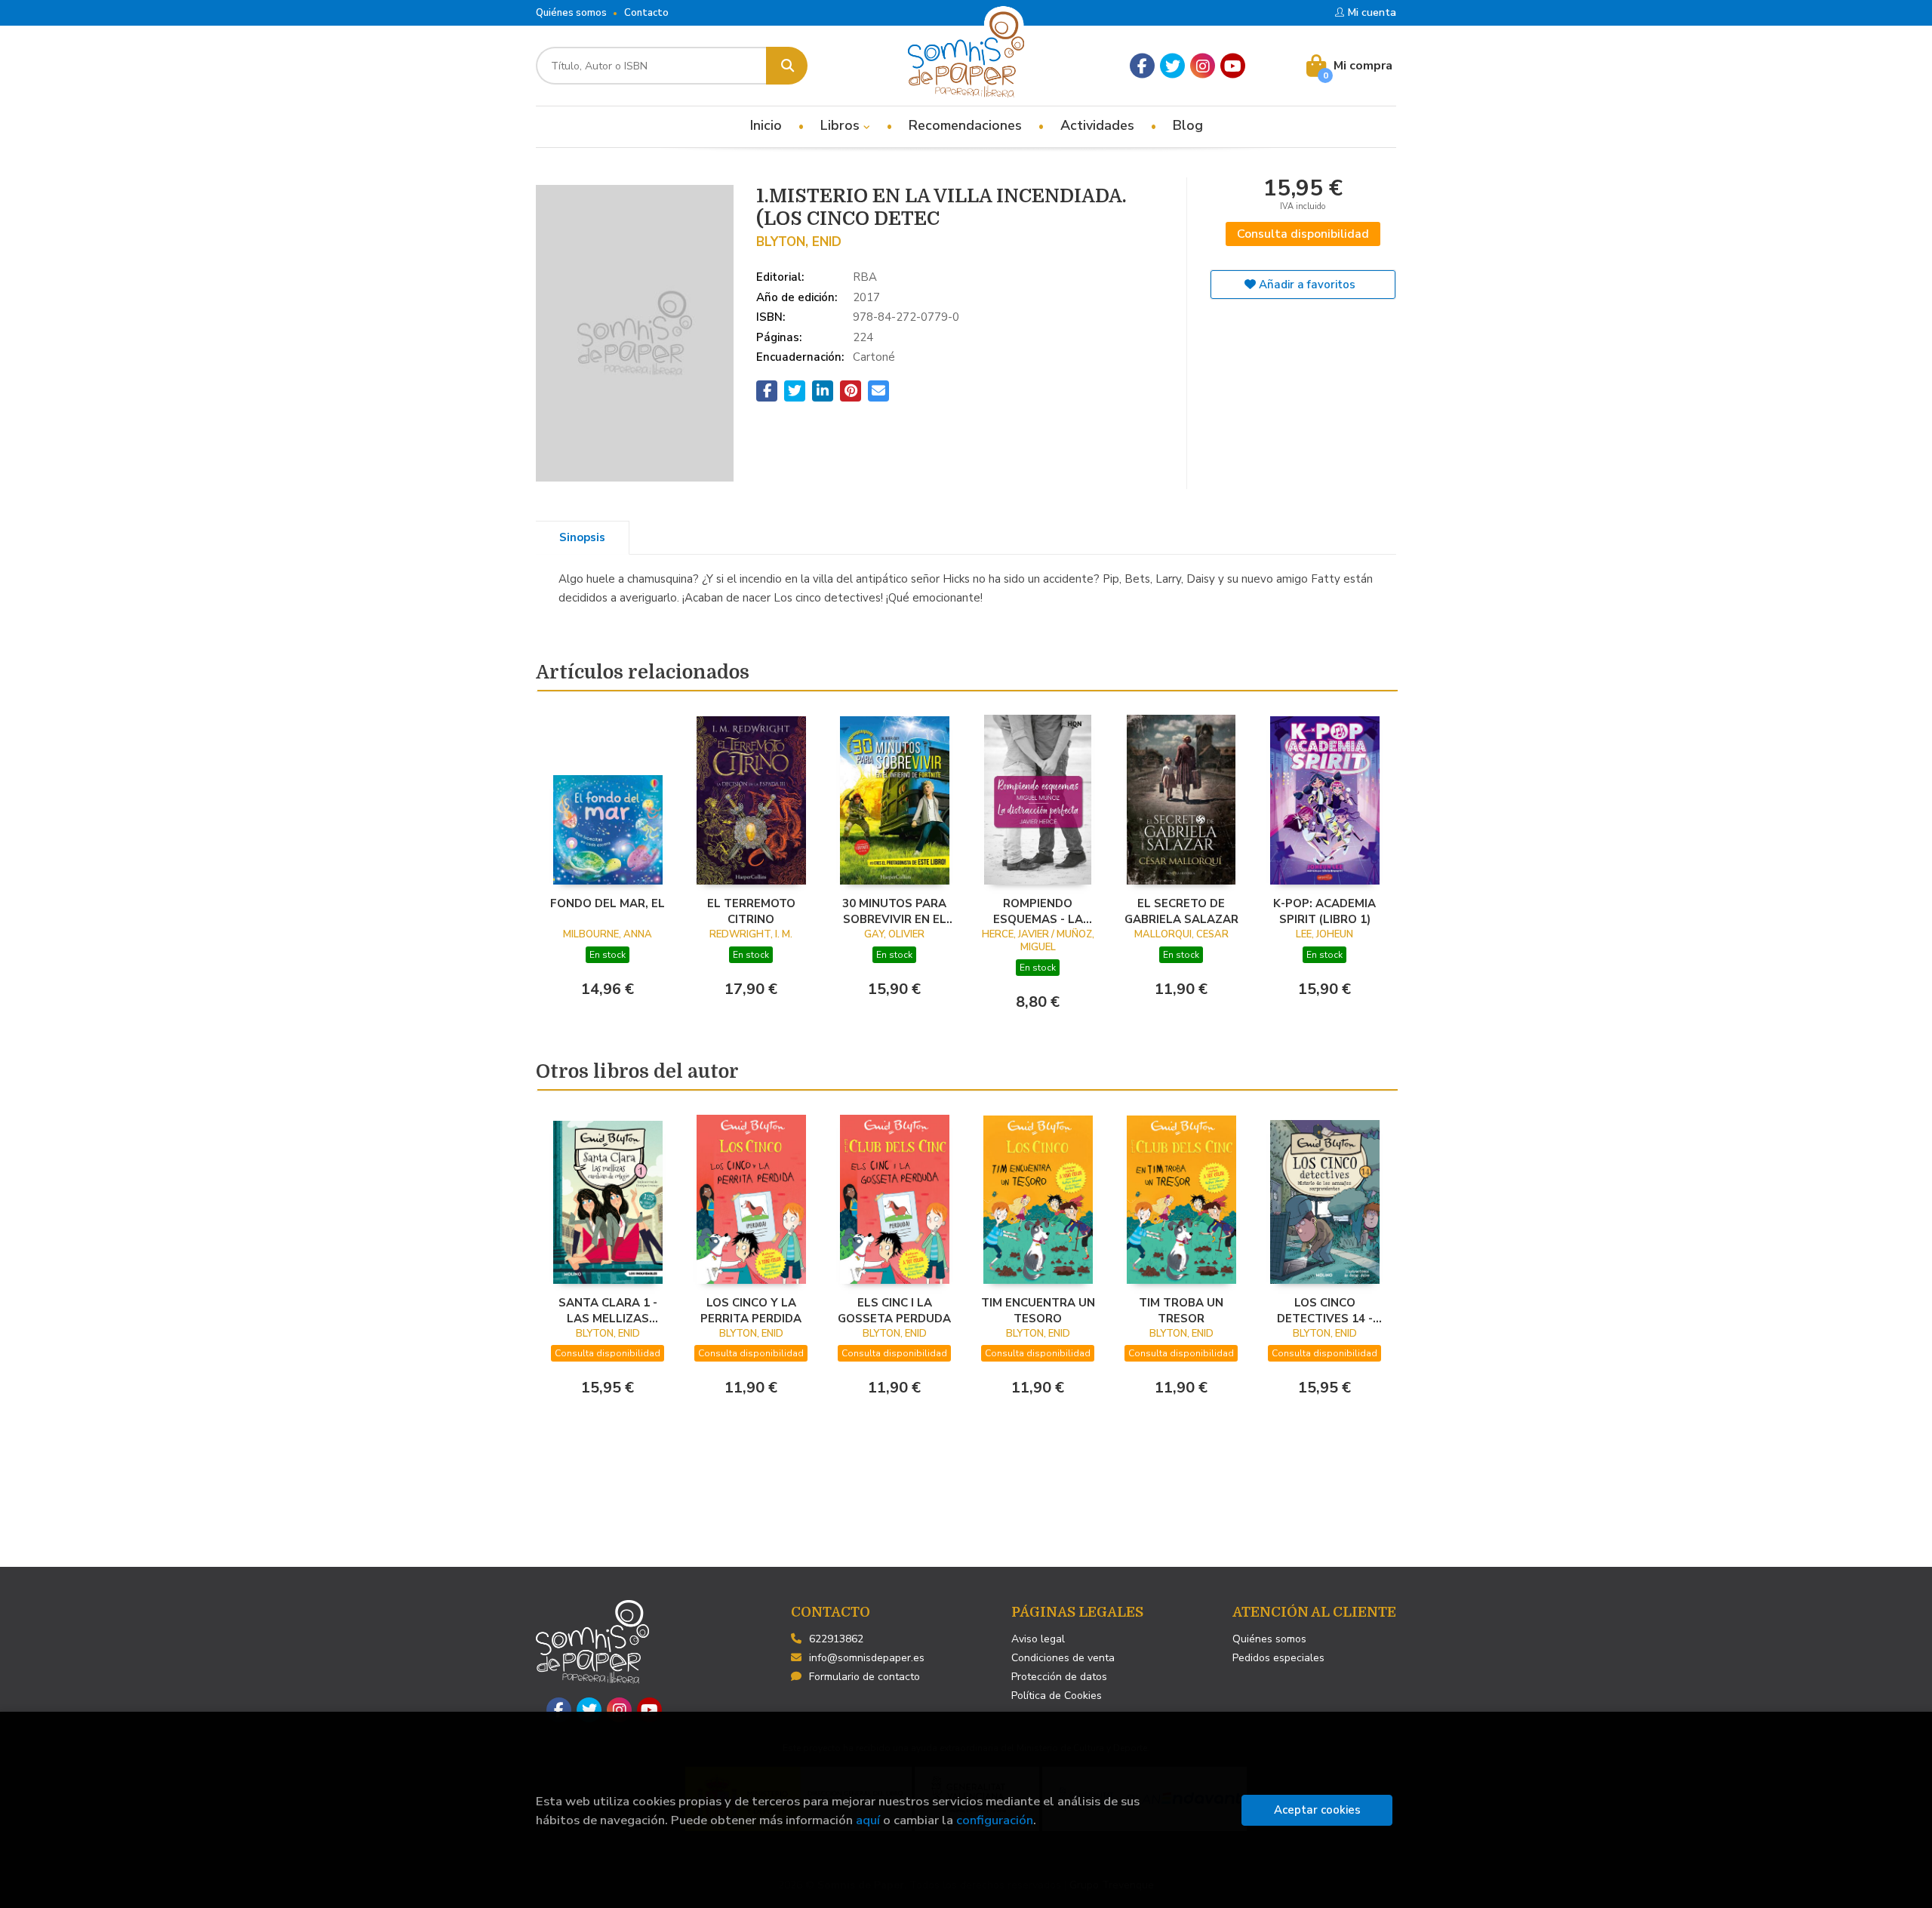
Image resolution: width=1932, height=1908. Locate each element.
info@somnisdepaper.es (867, 1658)
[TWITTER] (1172, 66)
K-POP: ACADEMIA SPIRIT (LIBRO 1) (1324, 911)
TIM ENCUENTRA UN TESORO (1038, 1310)
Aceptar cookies (1317, 1810)
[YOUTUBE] (1233, 66)
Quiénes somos (571, 13)
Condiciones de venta (1063, 1658)
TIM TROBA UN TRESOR (1181, 1310)
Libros (842, 125)
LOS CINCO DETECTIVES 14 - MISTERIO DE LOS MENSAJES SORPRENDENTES (1325, 1310)
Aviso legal (1038, 1639)
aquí (868, 1820)
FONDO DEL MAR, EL (608, 903)
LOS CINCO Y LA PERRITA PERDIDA (751, 1310)
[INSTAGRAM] (1203, 66)
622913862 (836, 1639)
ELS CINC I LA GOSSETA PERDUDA (894, 1310)
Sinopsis (582, 537)
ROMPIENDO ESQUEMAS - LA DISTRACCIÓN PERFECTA (1038, 911)
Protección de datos (1059, 1677)
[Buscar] (787, 66)
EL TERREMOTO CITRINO (751, 911)
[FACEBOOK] (1142, 66)
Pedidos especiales (1278, 1658)
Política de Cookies (1057, 1696)
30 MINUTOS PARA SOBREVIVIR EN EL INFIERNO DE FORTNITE (894, 911)
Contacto (646, 13)
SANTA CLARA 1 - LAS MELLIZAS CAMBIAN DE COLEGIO (608, 1310)
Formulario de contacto (864, 1677)
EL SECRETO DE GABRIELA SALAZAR (1181, 911)
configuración (995, 1820)
